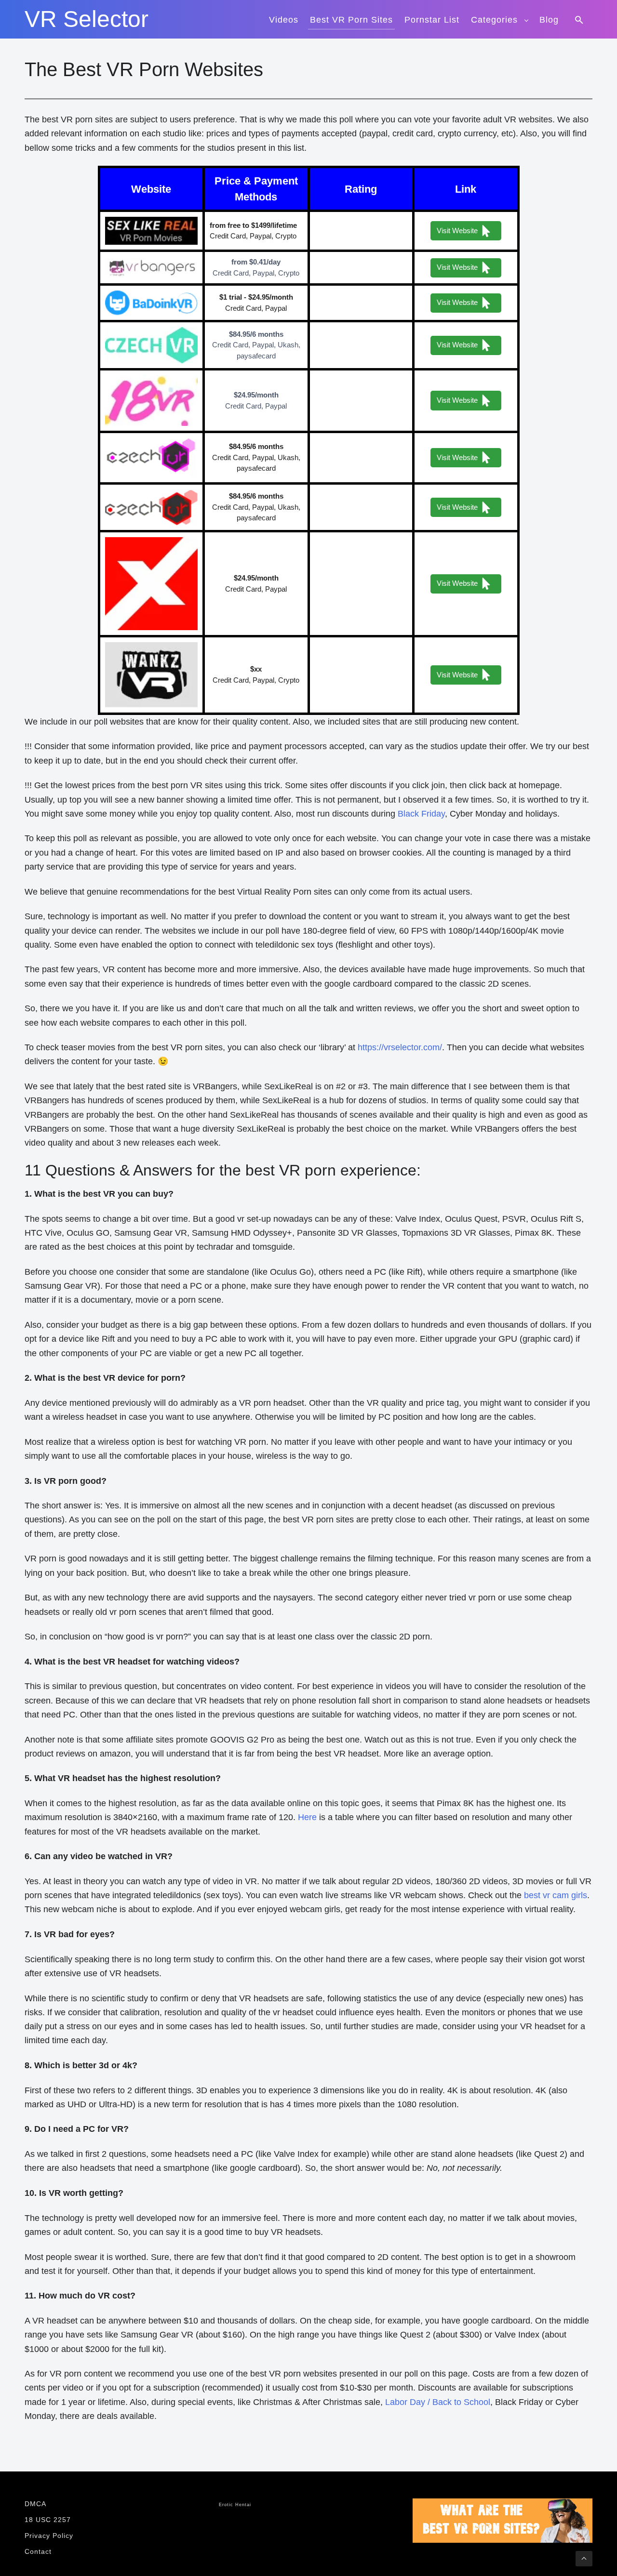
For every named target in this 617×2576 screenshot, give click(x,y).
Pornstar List (432, 20)
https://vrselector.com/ (400, 1047)
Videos (284, 20)
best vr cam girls (556, 1895)
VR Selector (87, 19)
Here (307, 1817)
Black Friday (421, 814)
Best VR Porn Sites (351, 20)
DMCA (35, 2504)
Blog (549, 20)
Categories (494, 20)
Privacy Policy (49, 2536)
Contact (38, 2551)
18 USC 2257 (48, 2520)
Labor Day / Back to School (438, 2402)
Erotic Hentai (235, 2505)
